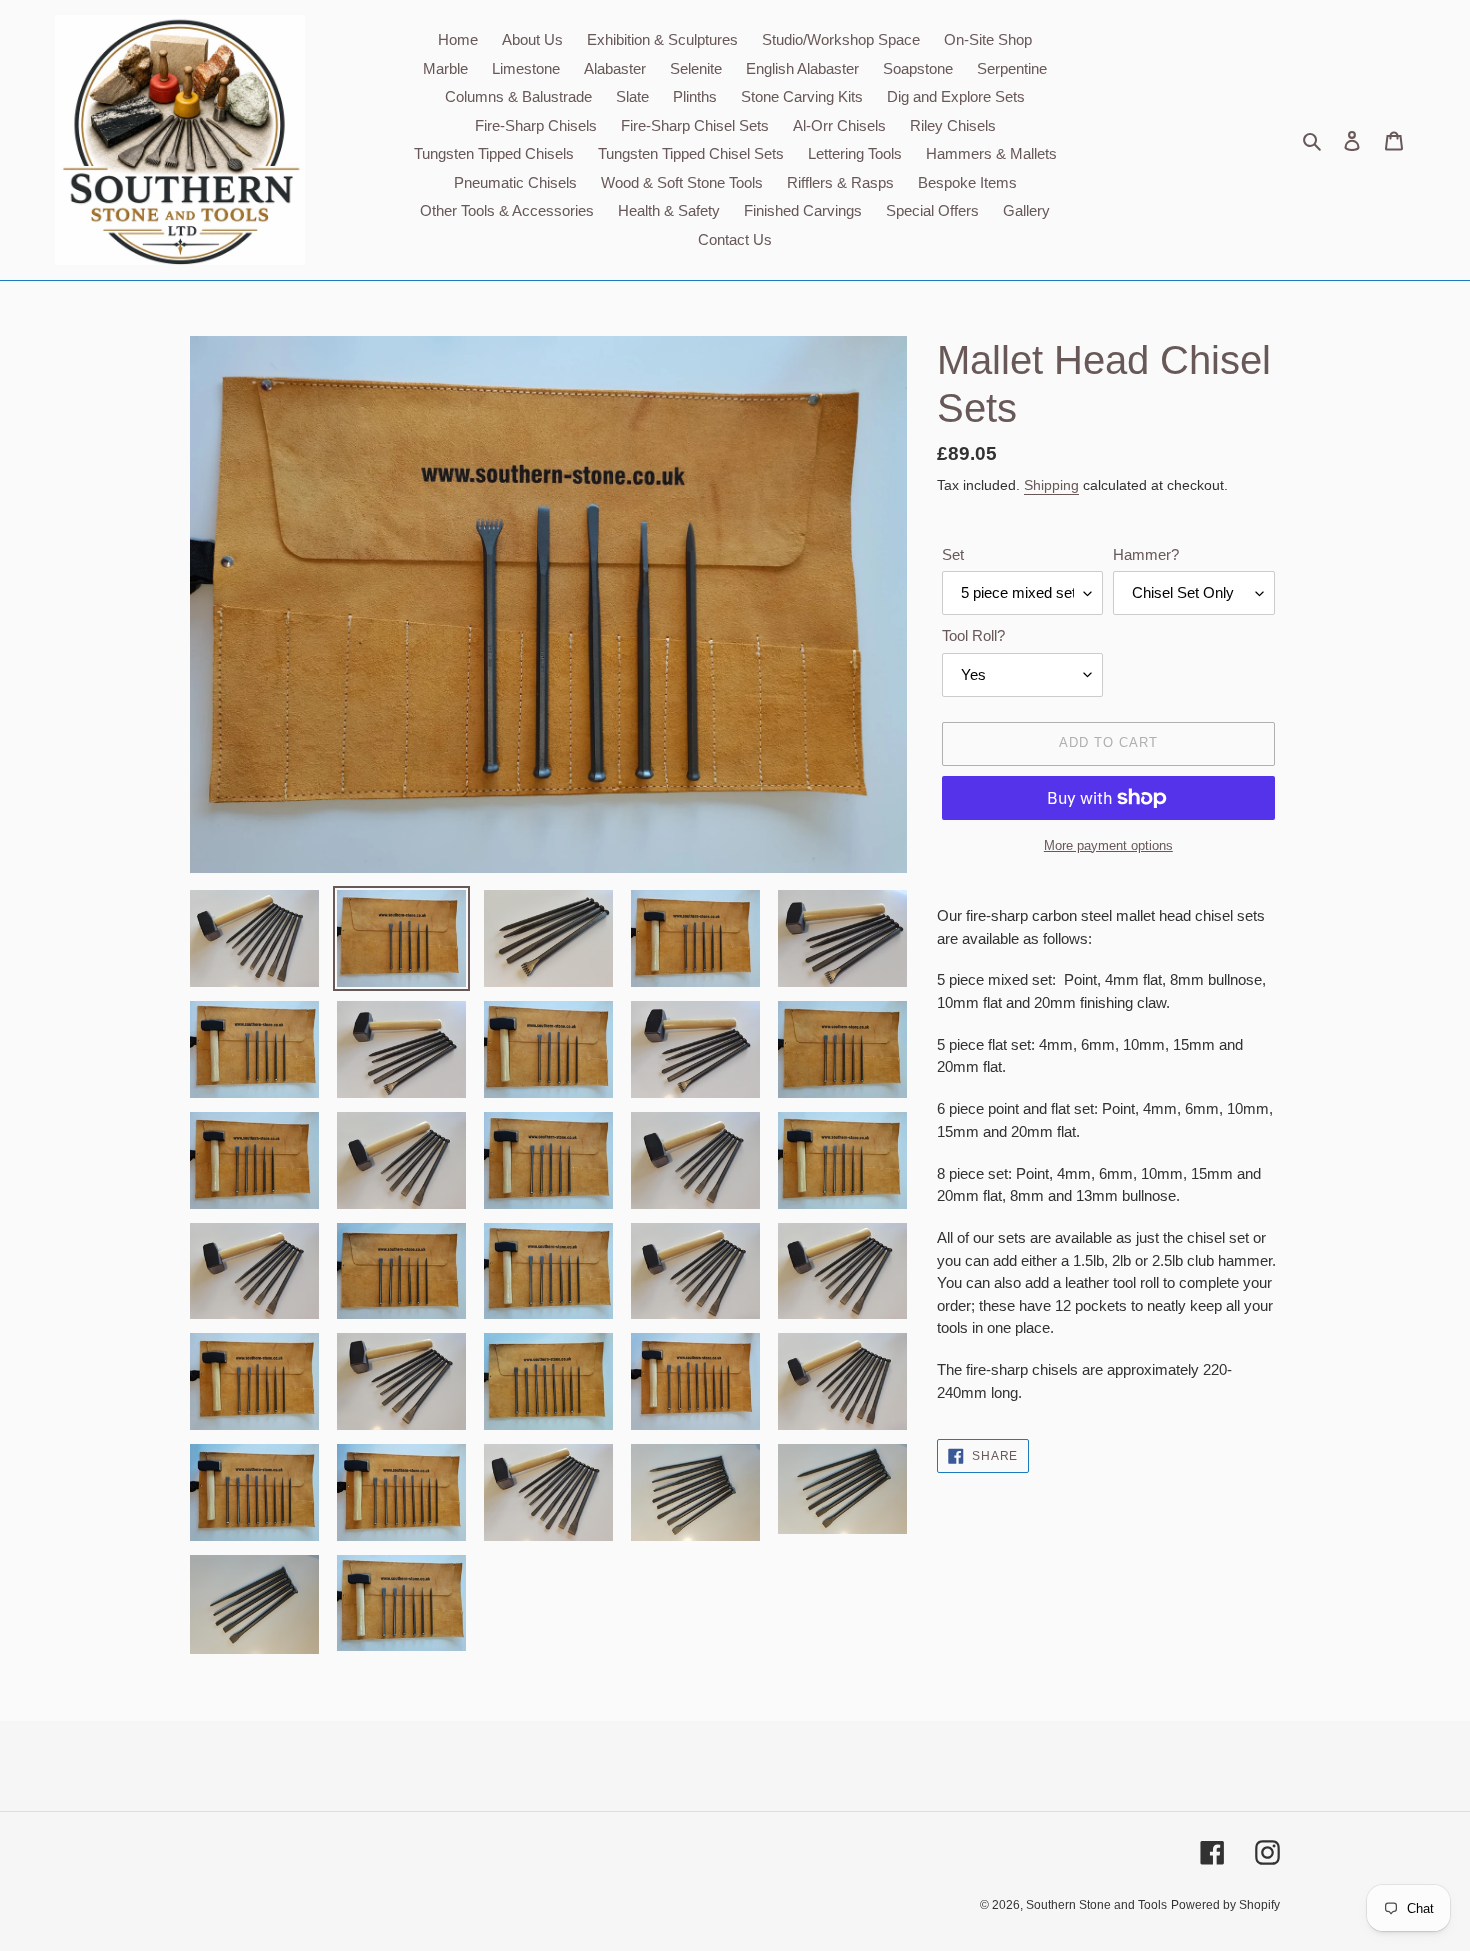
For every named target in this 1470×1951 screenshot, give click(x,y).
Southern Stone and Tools (1096, 1905)
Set (953, 554)
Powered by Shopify (1225, 1905)
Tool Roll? (973, 635)
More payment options (1108, 845)
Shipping (1051, 485)
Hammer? (1146, 554)
